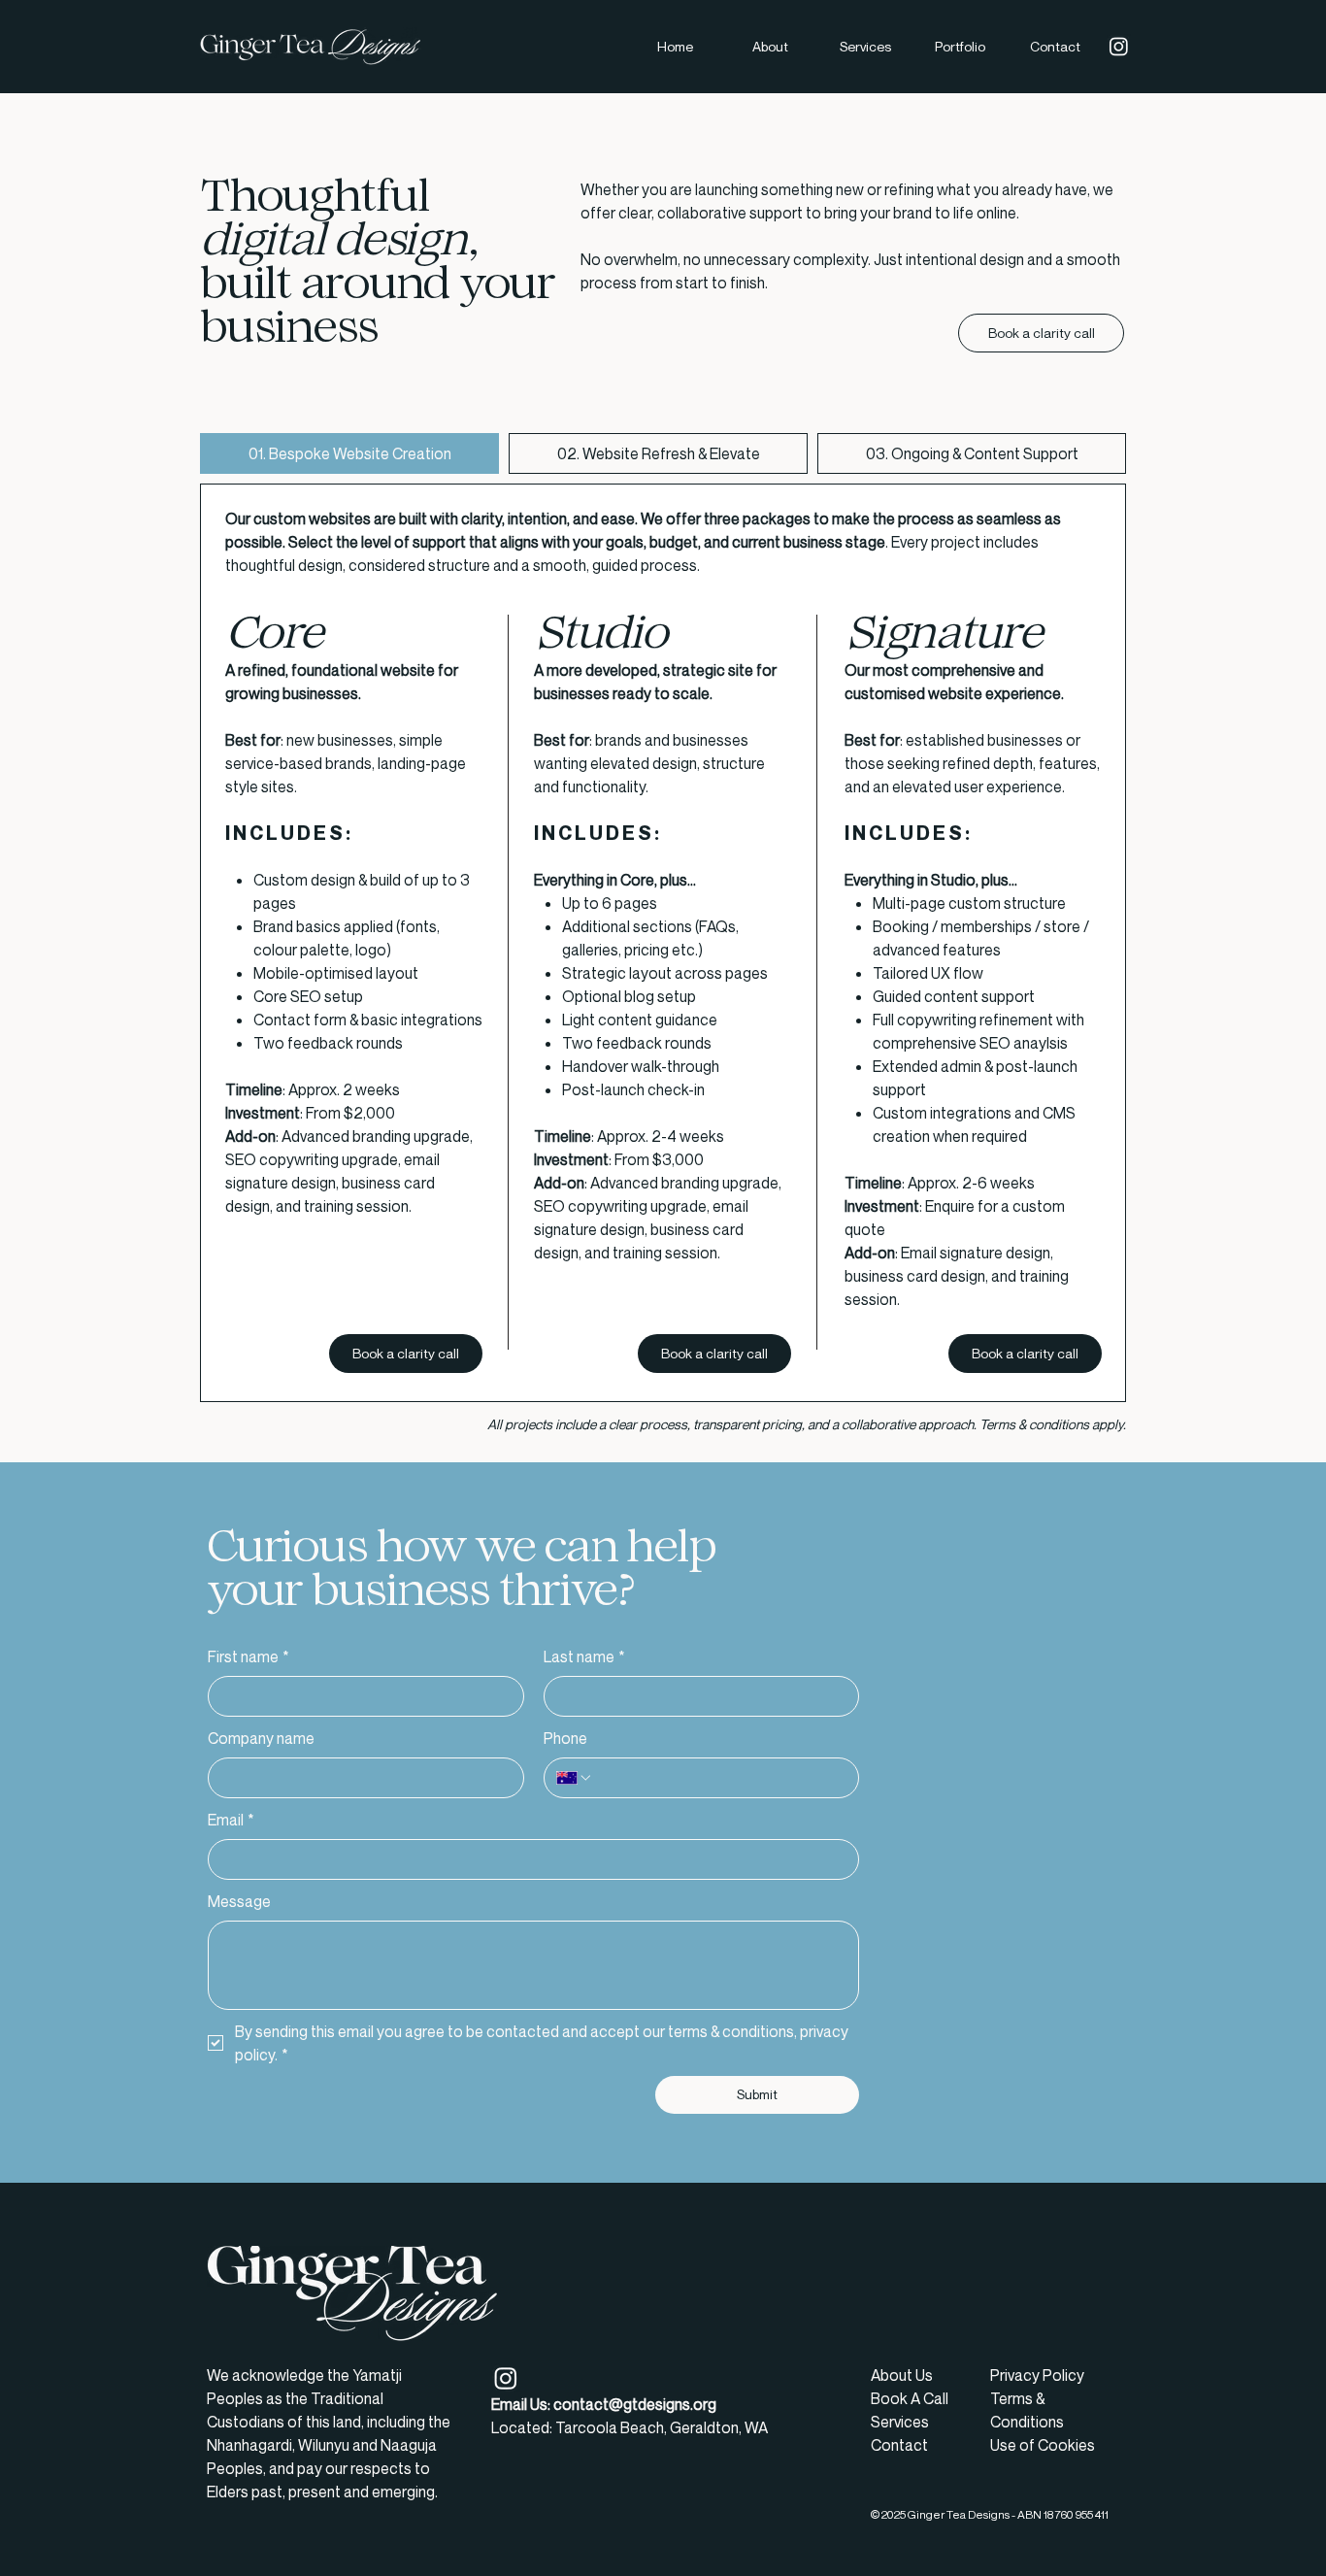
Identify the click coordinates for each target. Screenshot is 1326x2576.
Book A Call (910, 2398)
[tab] (349, 453)
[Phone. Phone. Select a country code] (575, 1778)
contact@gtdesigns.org (635, 2404)
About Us (902, 2375)
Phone (565, 1738)
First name (249, 1656)
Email (231, 1820)
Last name (584, 1656)
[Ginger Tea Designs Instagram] (1119, 46)
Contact (899, 2445)
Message (239, 1901)
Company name (261, 1738)
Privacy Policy (1037, 2375)
